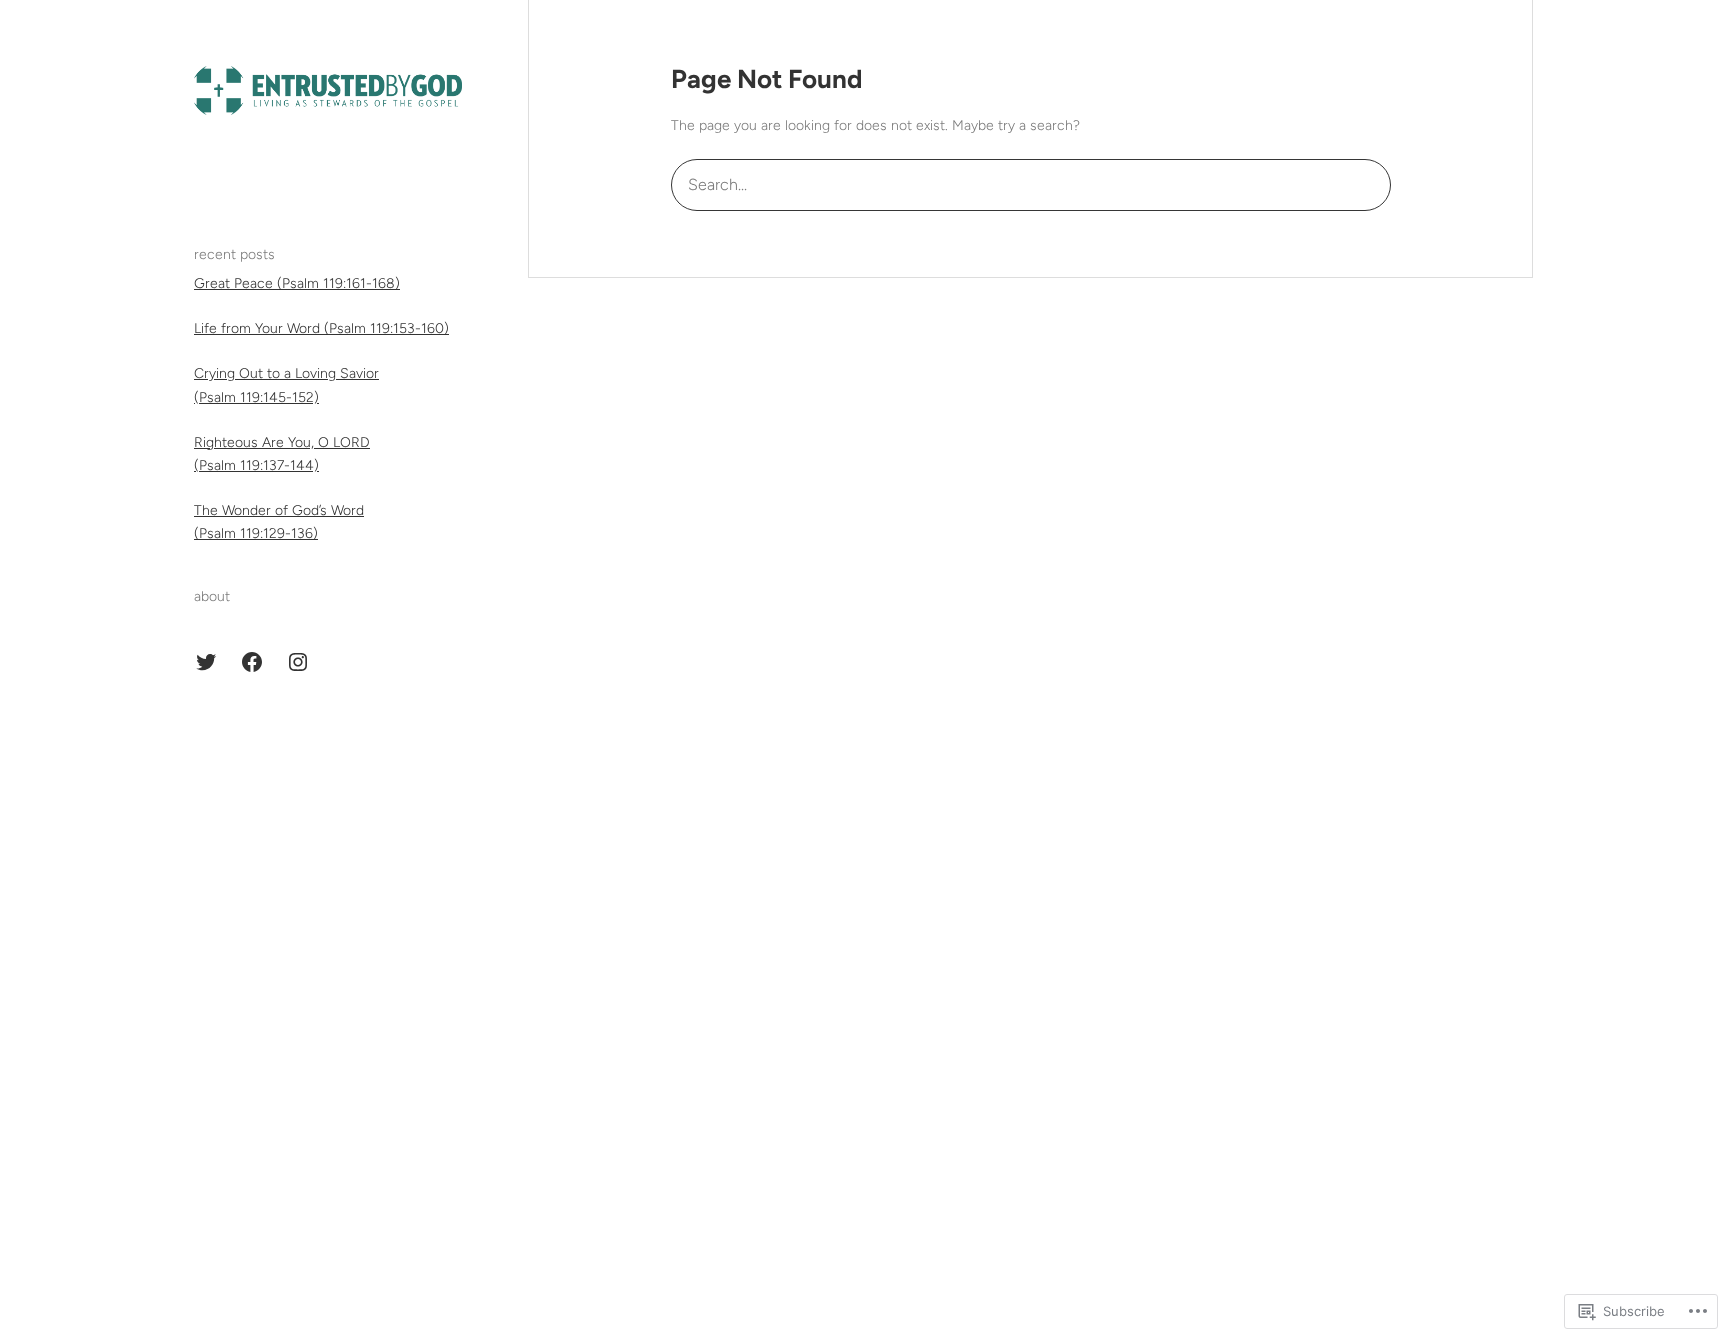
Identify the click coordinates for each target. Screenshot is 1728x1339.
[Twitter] (206, 662)
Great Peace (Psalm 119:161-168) (297, 283)
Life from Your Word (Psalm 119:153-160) (321, 328)
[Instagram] (298, 662)
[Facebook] (252, 662)
